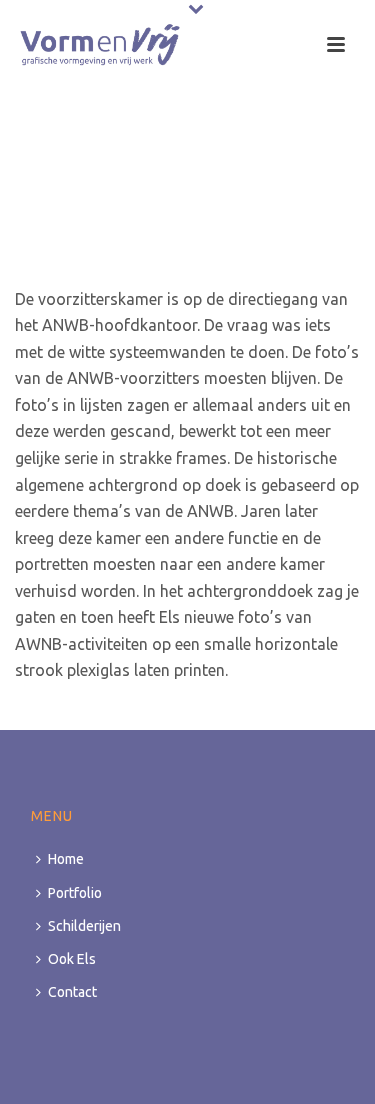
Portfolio (75, 893)
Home (66, 859)
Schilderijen (84, 926)
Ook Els (72, 959)
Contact (72, 992)
